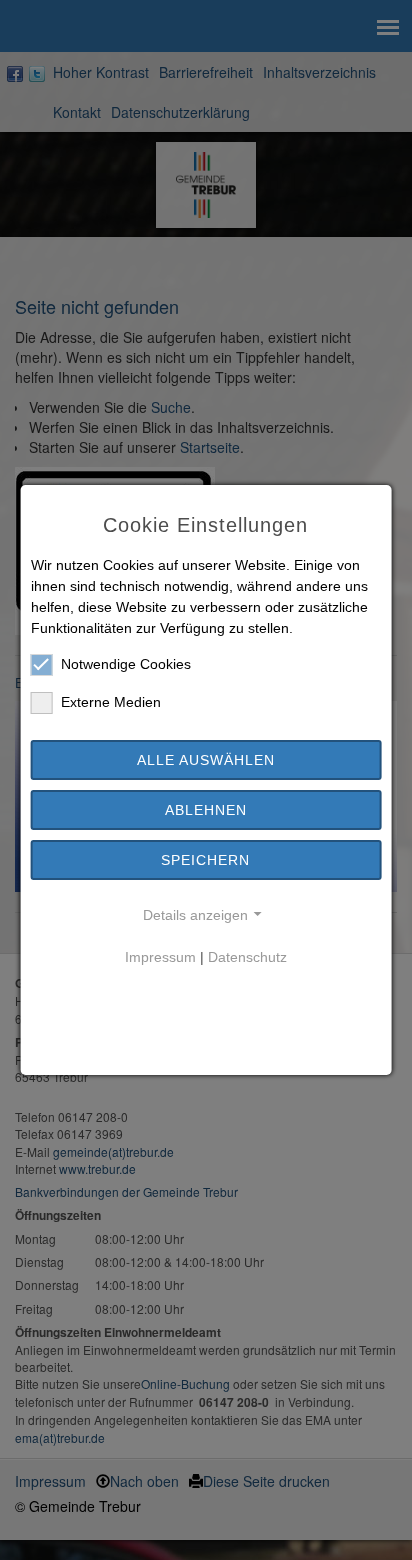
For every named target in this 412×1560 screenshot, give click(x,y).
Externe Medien (111, 702)
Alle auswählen (206, 760)
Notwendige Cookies (126, 664)
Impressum (160, 957)
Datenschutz (247, 957)
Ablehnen (206, 810)
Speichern (205, 860)
